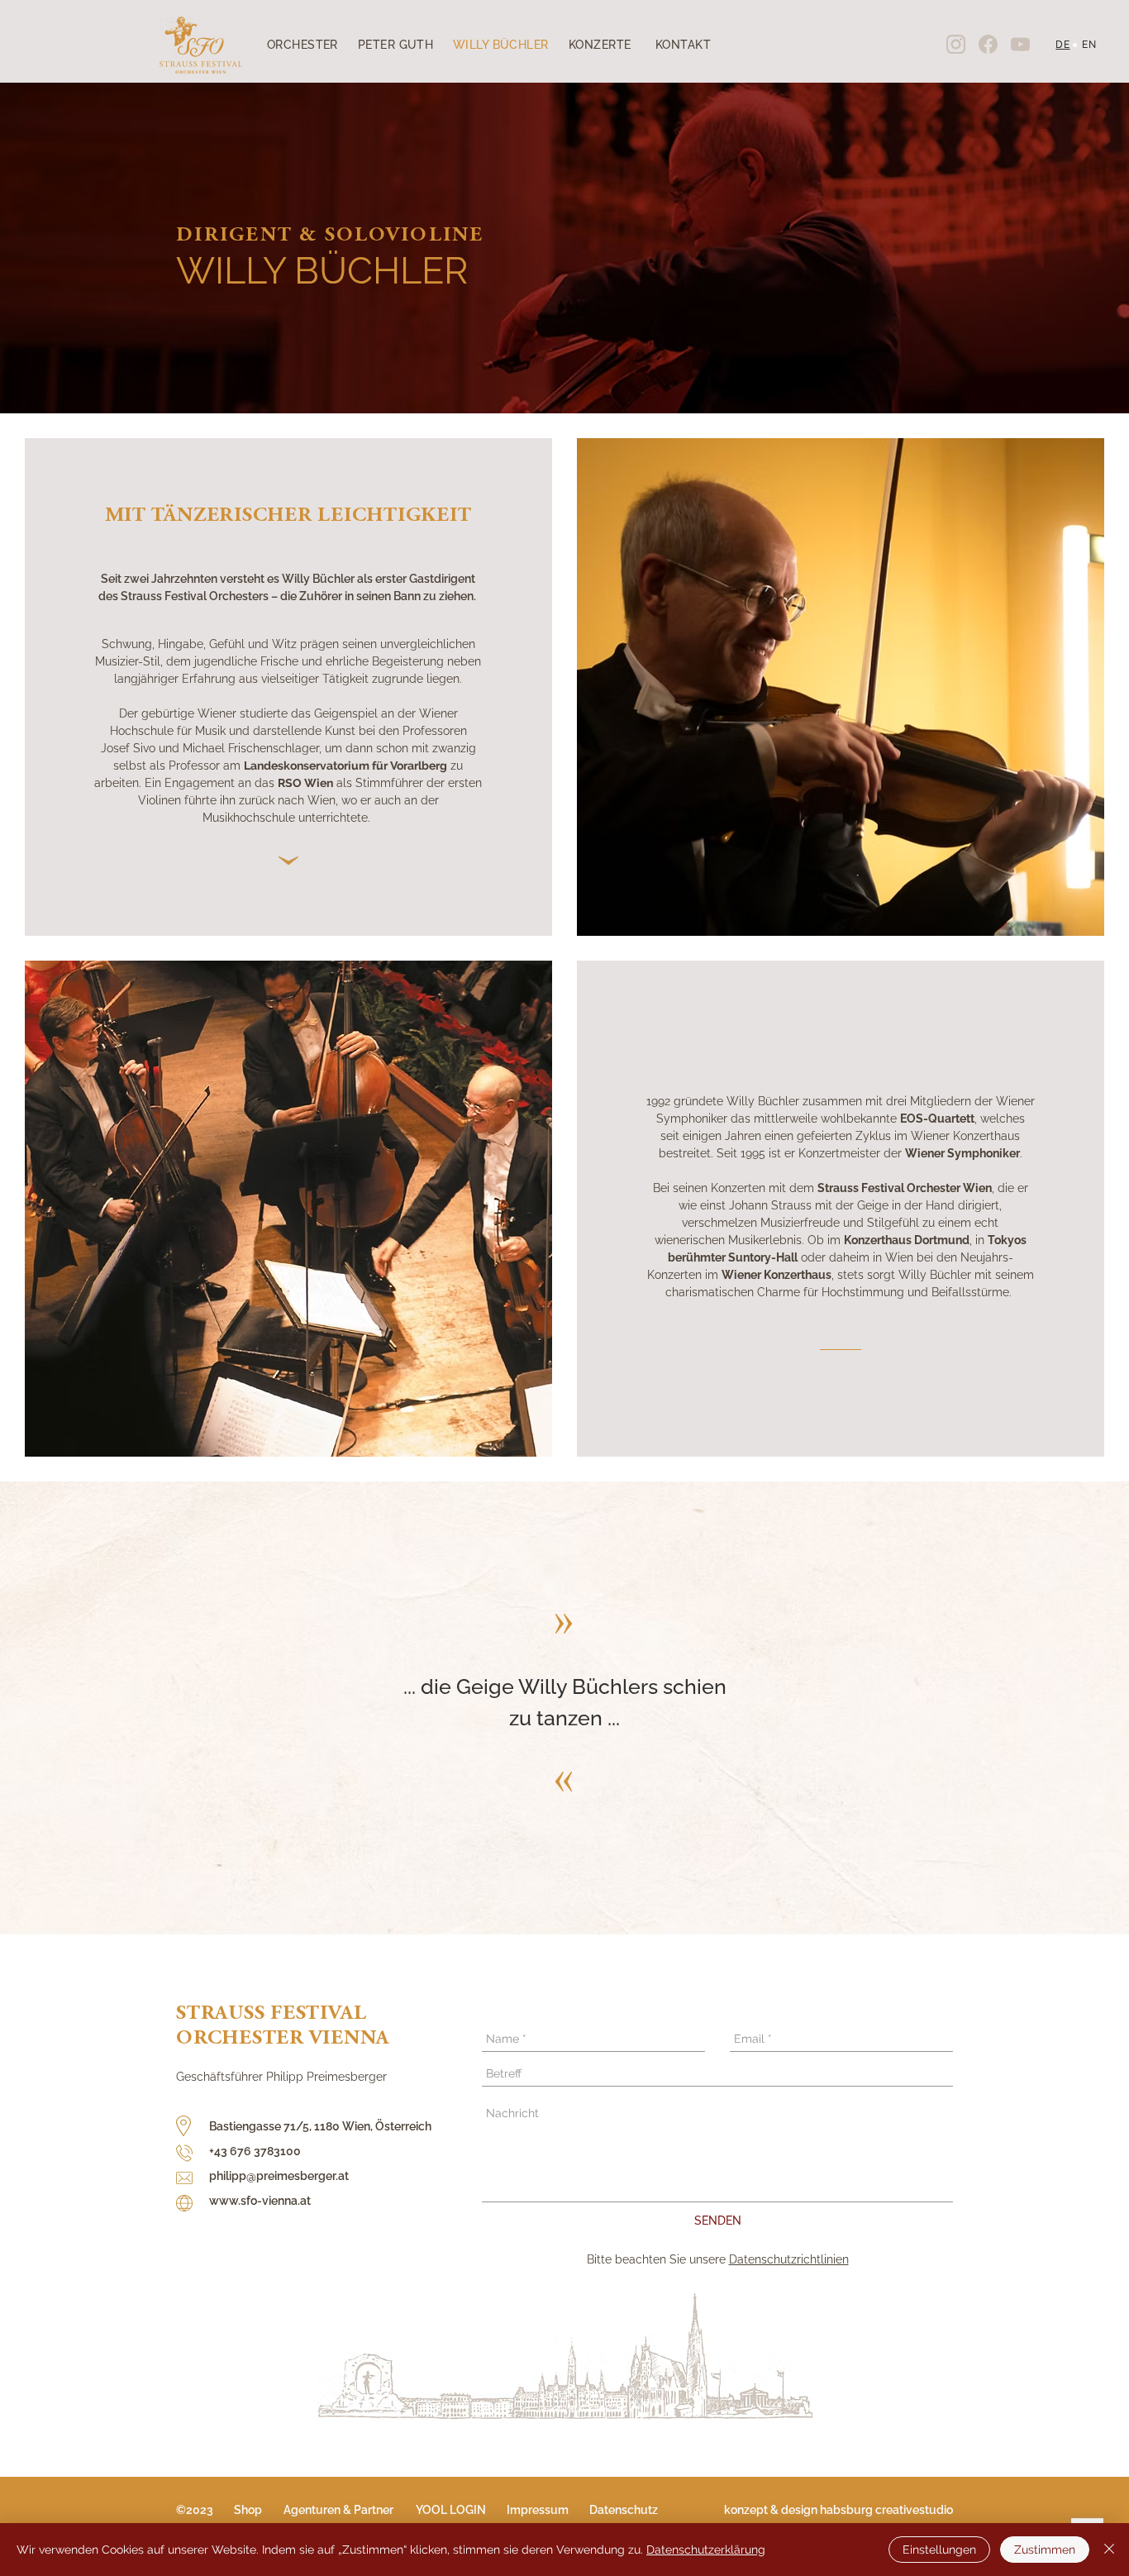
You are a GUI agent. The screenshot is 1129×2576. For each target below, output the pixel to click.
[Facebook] (988, 44)
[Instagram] (955, 44)
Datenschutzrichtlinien (789, 2259)
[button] (205, 2510)
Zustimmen (1045, 2550)
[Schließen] (1109, 2550)
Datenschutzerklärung (706, 2550)
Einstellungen (939, 2550)
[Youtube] (1020, 44)
